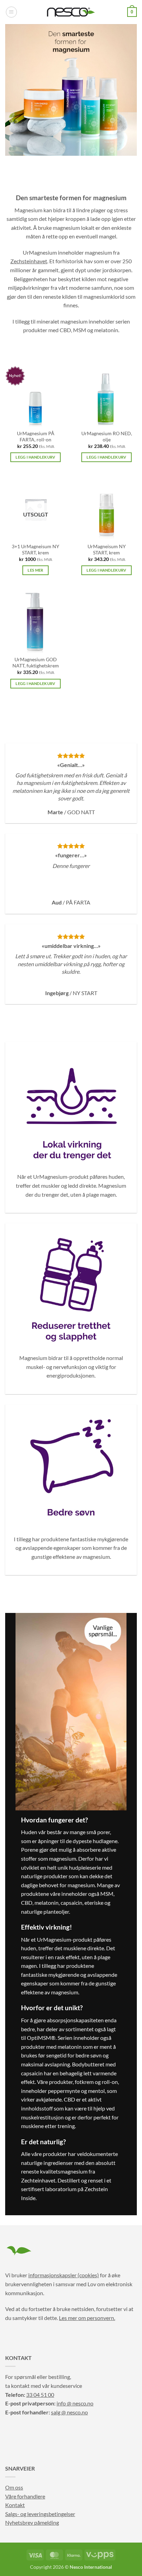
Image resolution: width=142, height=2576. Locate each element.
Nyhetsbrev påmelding (32, 2522)
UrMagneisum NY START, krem (107, 550)
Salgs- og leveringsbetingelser (40, 2514)
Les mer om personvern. (87, 2318)
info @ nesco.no (75, 2403)
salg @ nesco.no (69, 2412)
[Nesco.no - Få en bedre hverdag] (71, 12)
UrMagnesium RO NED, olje (107, 437)
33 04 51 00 (40, 2395)
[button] (11, 12)
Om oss (14, 2487)
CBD (65, 330)
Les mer (35, 570)
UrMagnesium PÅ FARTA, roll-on (36, 437)
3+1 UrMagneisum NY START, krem (35, 550)
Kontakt (15, 2505)
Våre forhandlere (25, 2496)
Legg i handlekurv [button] (35, 457)
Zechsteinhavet (29, 261)
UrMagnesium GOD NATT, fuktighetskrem (36, 663)
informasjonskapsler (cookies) (64, 2275)
